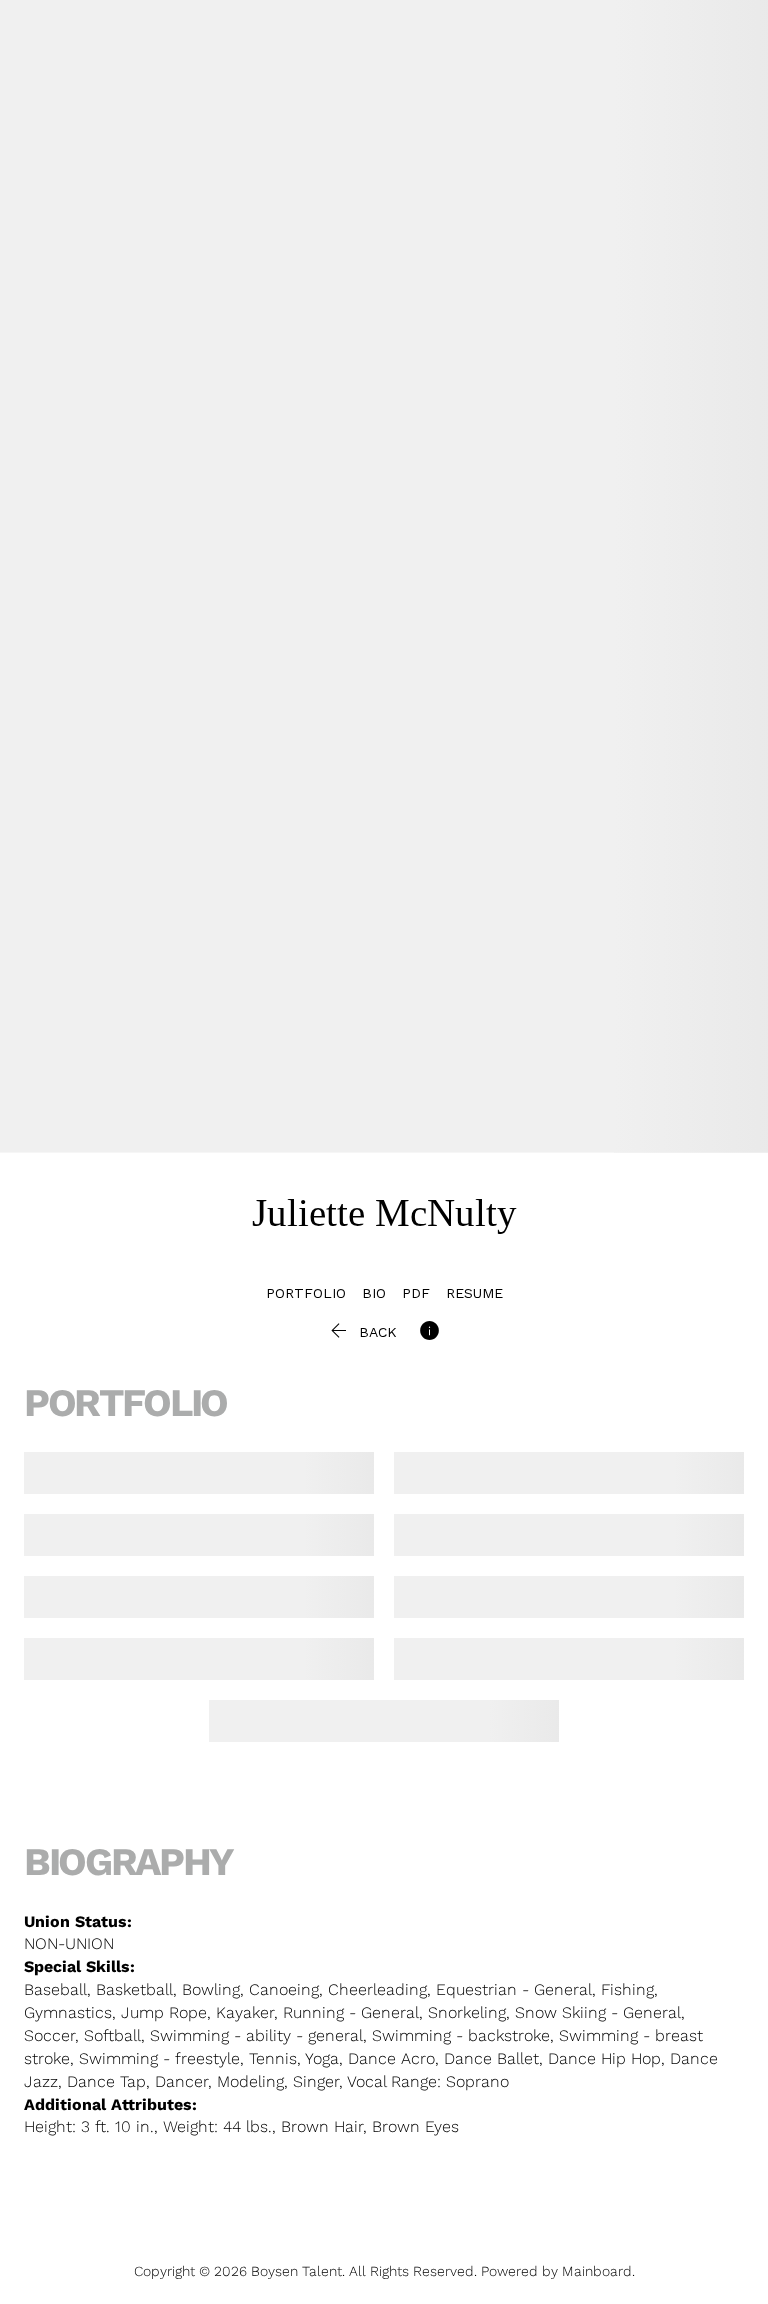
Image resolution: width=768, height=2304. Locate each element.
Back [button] (361, 1332)
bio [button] (374, 1293)
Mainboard (597, 2271)
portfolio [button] (306, 1293)
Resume (474, 1293)
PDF (416, 1293)
